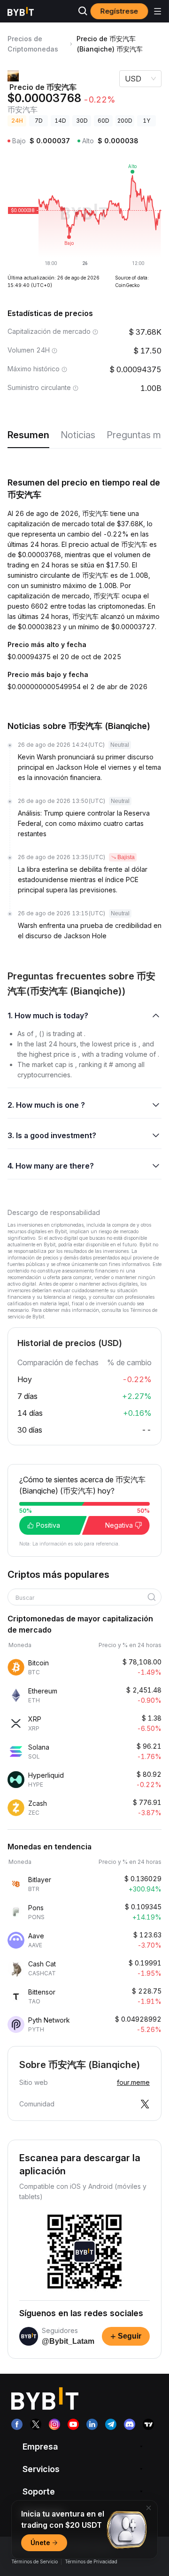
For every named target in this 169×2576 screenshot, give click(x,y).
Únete (40, 2543)
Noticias (78, 435)
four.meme (133, 2082)
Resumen (28, 435)
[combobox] (81, 1598)
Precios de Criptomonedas (33, 44)
